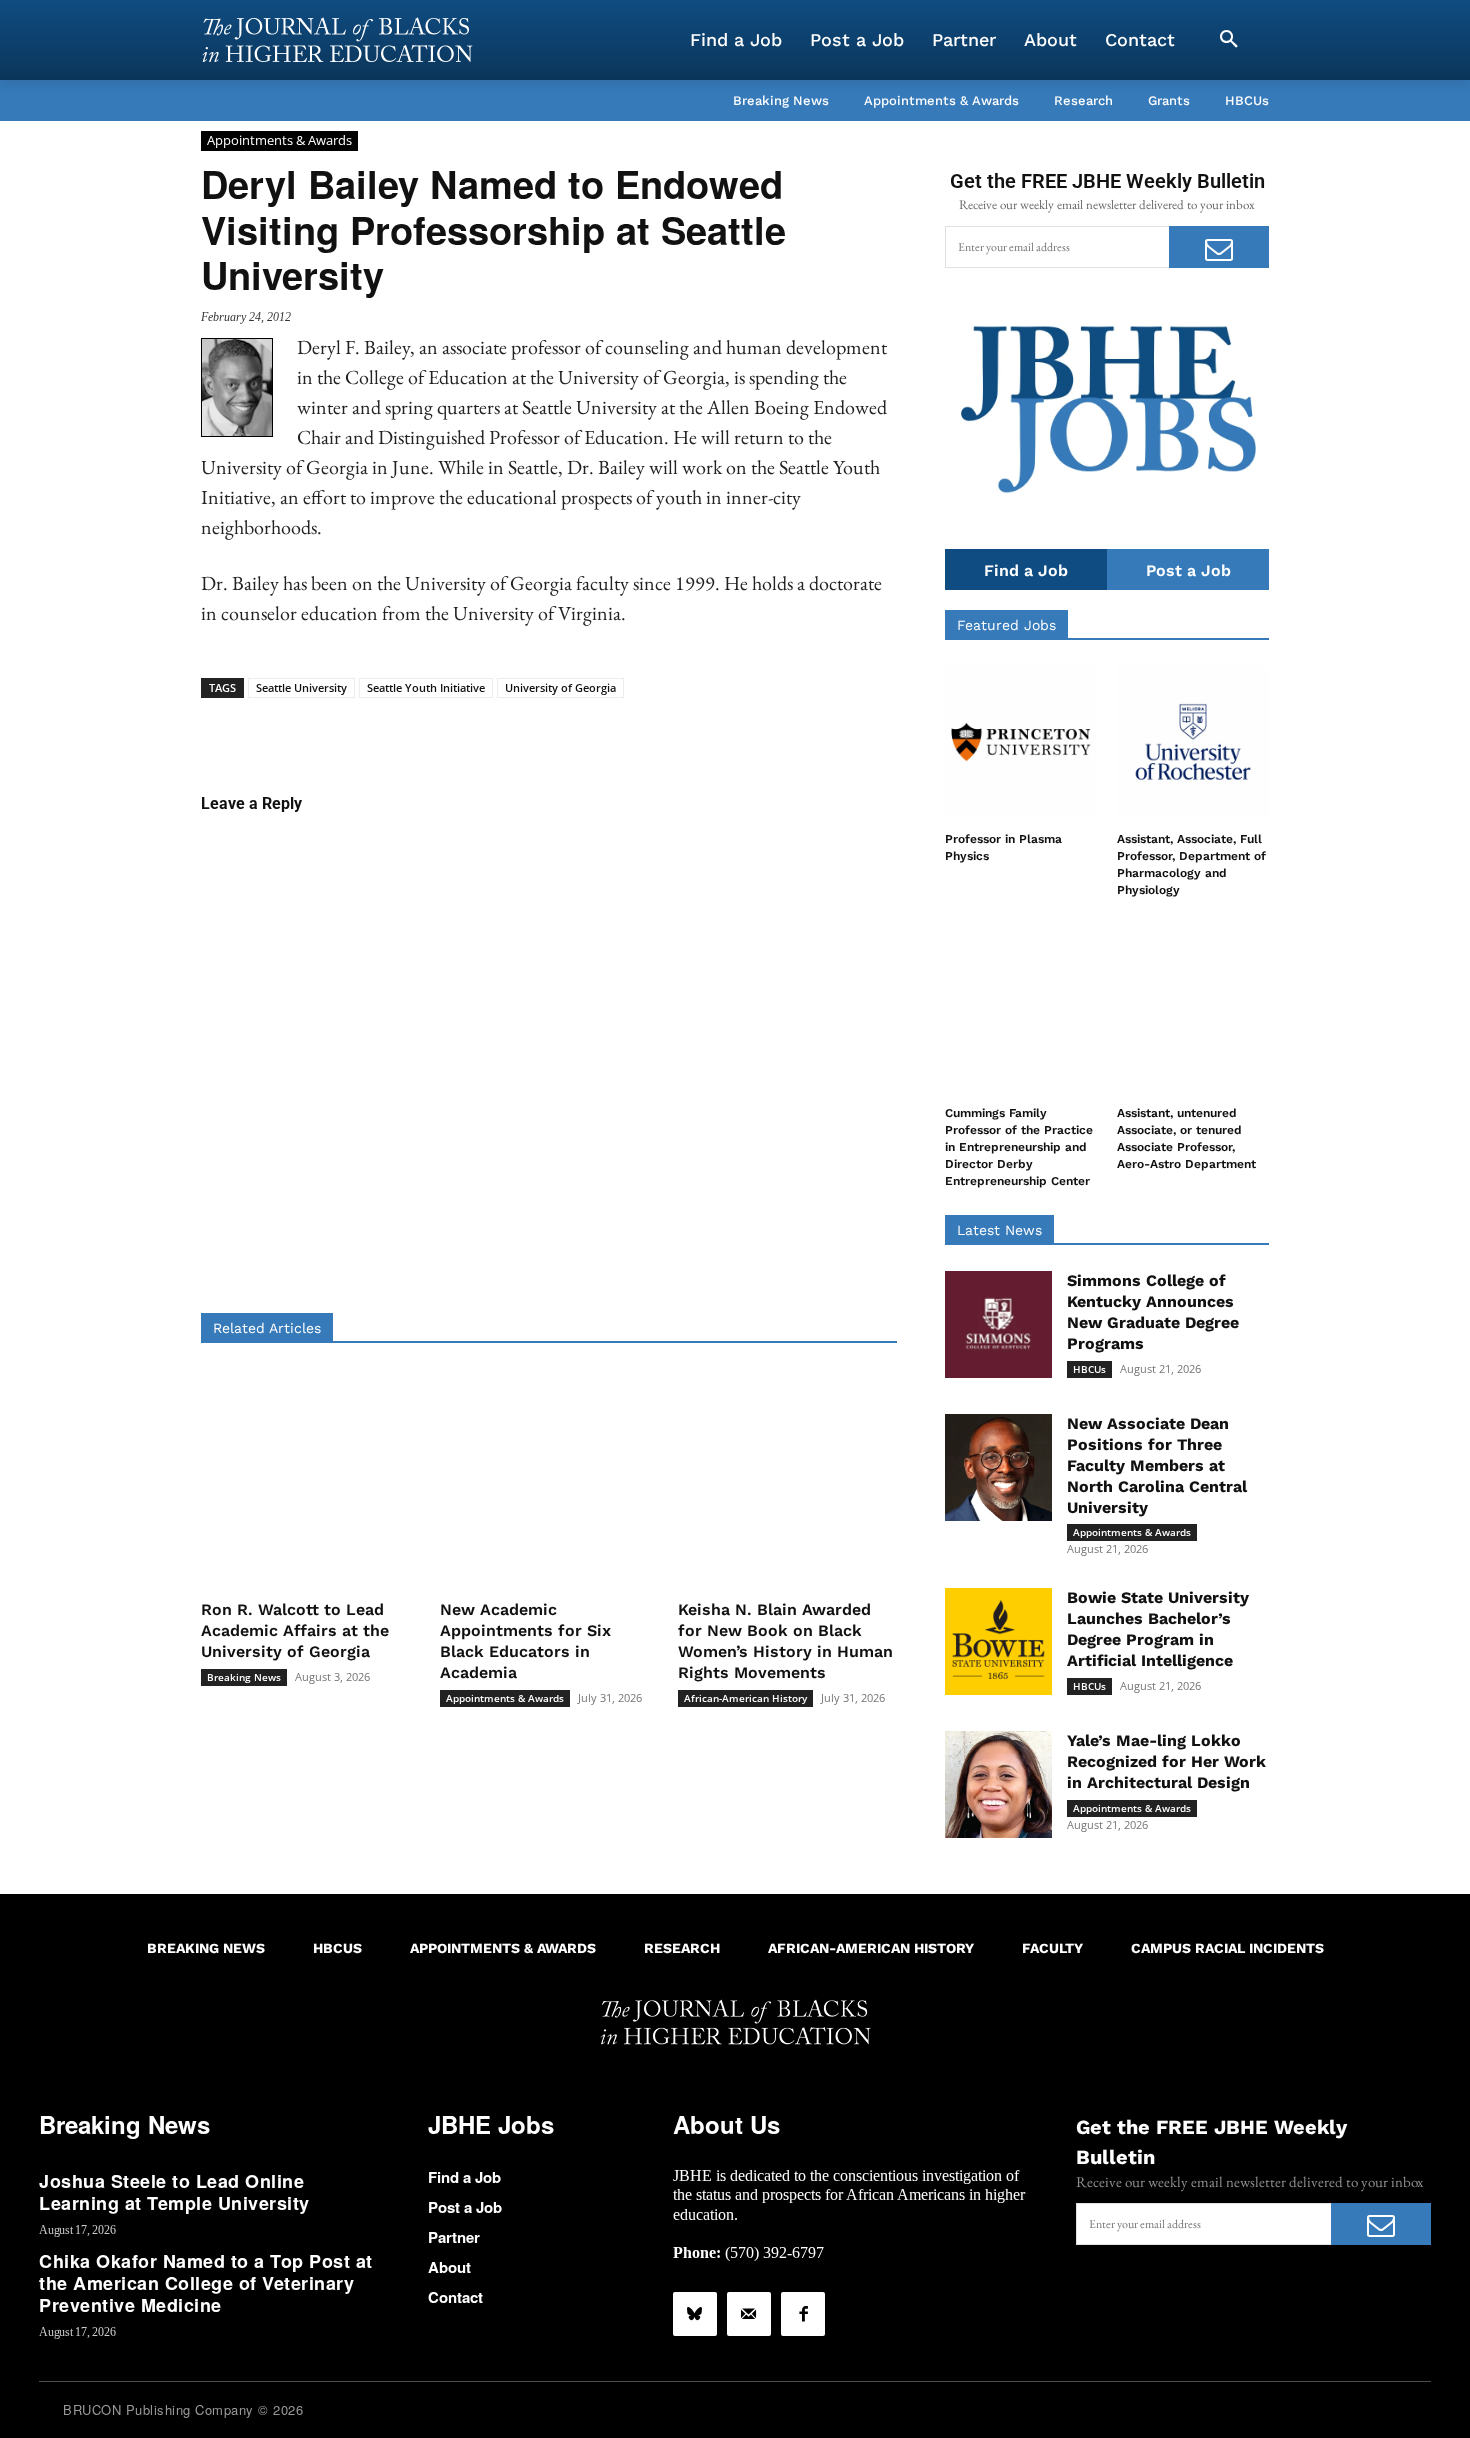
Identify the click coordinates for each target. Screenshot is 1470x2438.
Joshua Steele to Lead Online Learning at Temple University (174, 2192)
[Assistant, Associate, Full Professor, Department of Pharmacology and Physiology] (1193, 742)
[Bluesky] (695, 2314)
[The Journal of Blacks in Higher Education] (337, 40)
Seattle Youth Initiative (426, 687)
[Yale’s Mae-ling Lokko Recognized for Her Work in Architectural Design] (998, 1784)
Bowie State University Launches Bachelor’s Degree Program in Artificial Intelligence (1158, 1628)
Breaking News (244, 1677)
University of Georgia (560, 687)
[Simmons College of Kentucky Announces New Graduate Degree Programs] (998, 1324)
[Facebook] (803, 2314)
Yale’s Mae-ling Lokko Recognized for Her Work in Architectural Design (1166, 1761)
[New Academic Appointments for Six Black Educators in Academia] (549, 1478)
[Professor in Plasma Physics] (1021, 742)
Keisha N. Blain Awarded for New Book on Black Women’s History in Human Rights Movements (785, 1640)
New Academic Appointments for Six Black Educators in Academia (525, 1640)
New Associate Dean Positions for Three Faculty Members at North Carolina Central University (1157, 1465)
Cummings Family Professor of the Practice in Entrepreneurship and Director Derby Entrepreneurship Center (1019, 1146)
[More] (703, 729)
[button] (1229, 40)
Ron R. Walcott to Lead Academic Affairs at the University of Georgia (295, 1630)
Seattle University (301, 687)
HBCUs (1089, 1369)
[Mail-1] (749, 2314)
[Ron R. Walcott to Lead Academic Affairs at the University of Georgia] (310, 1478)
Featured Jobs (1006, 625)
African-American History (745, 1698)
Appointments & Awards (279, 140)
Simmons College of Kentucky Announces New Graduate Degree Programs (1153, 1311)
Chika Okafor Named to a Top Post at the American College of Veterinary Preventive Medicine (206, 2282)
